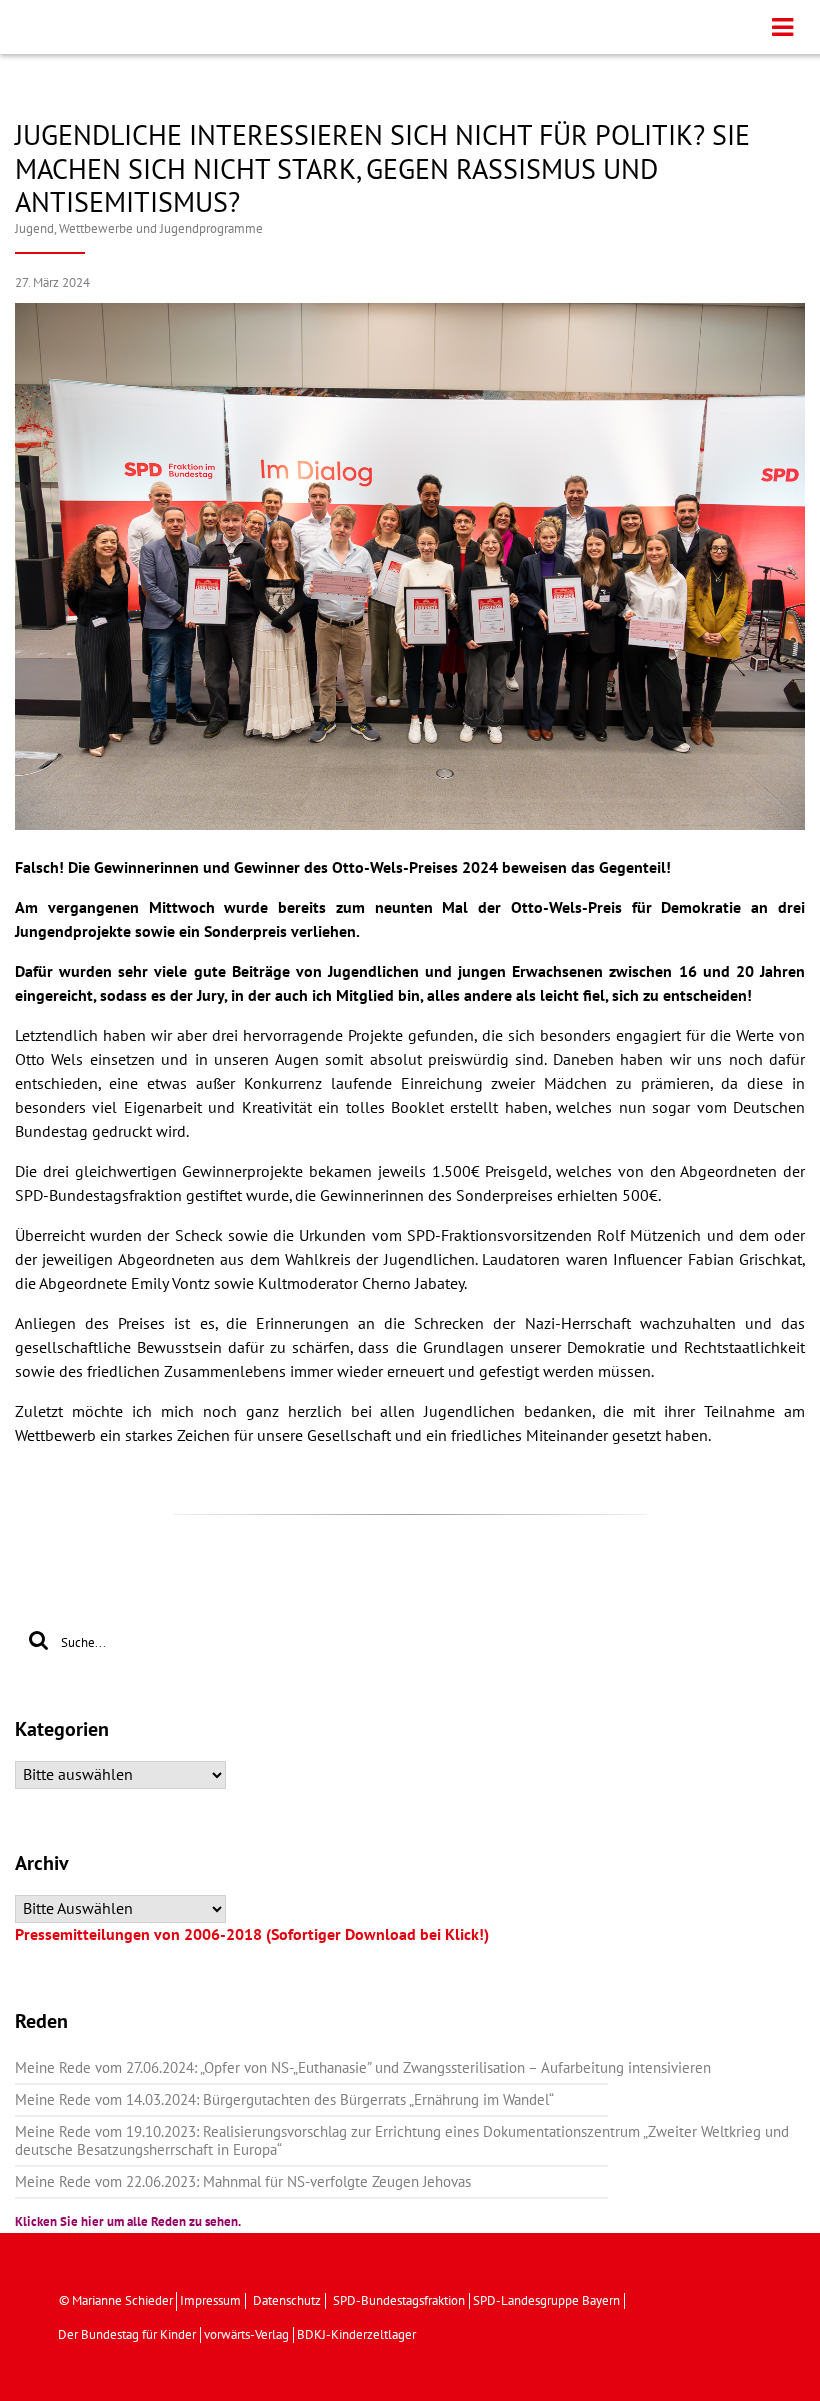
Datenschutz (287, 2301)
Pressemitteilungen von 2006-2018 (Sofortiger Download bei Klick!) (252, 1935)
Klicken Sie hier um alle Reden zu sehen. (128, 2222)
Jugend (34, 229)
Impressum (210, 2301)
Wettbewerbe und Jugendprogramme (161, 229)
